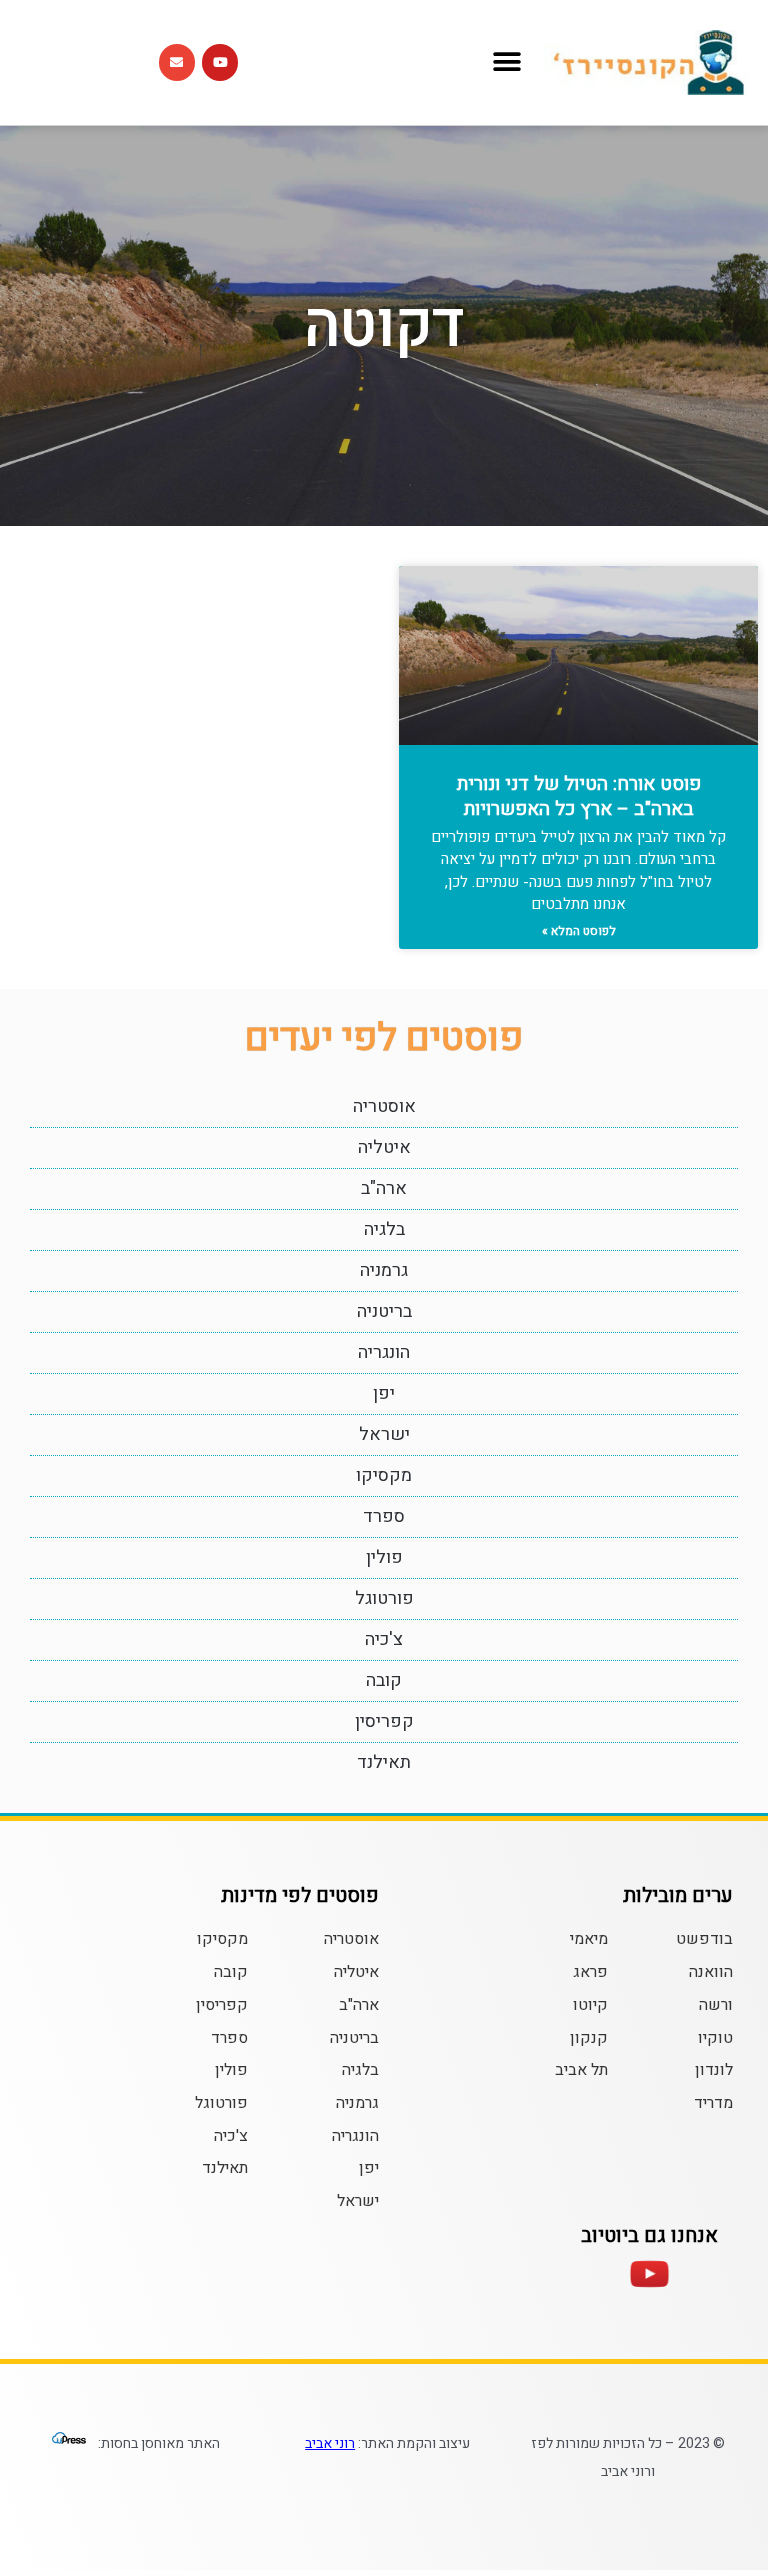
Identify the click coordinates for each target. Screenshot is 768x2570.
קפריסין (384, 1721)
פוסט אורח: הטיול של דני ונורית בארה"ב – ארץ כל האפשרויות (579, 796)
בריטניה (384, 1311)
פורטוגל (384, 1598)
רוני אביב (330, 2443)
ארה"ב (384, 1188)
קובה (384, 1680)
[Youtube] (220, 62)
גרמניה (384, 1270)
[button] (507, 62)
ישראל (384, 1434)
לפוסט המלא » (579, 931)
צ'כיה (384, 1639)
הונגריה (384, 1352)
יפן (384, 1393)
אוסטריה (384, 1106)
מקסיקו (384, 1475)
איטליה (384, 1147)
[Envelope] (177, 62)
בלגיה (384, 1229)
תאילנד (384, 1762)
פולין (384, 1557)
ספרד (384, 1516)
